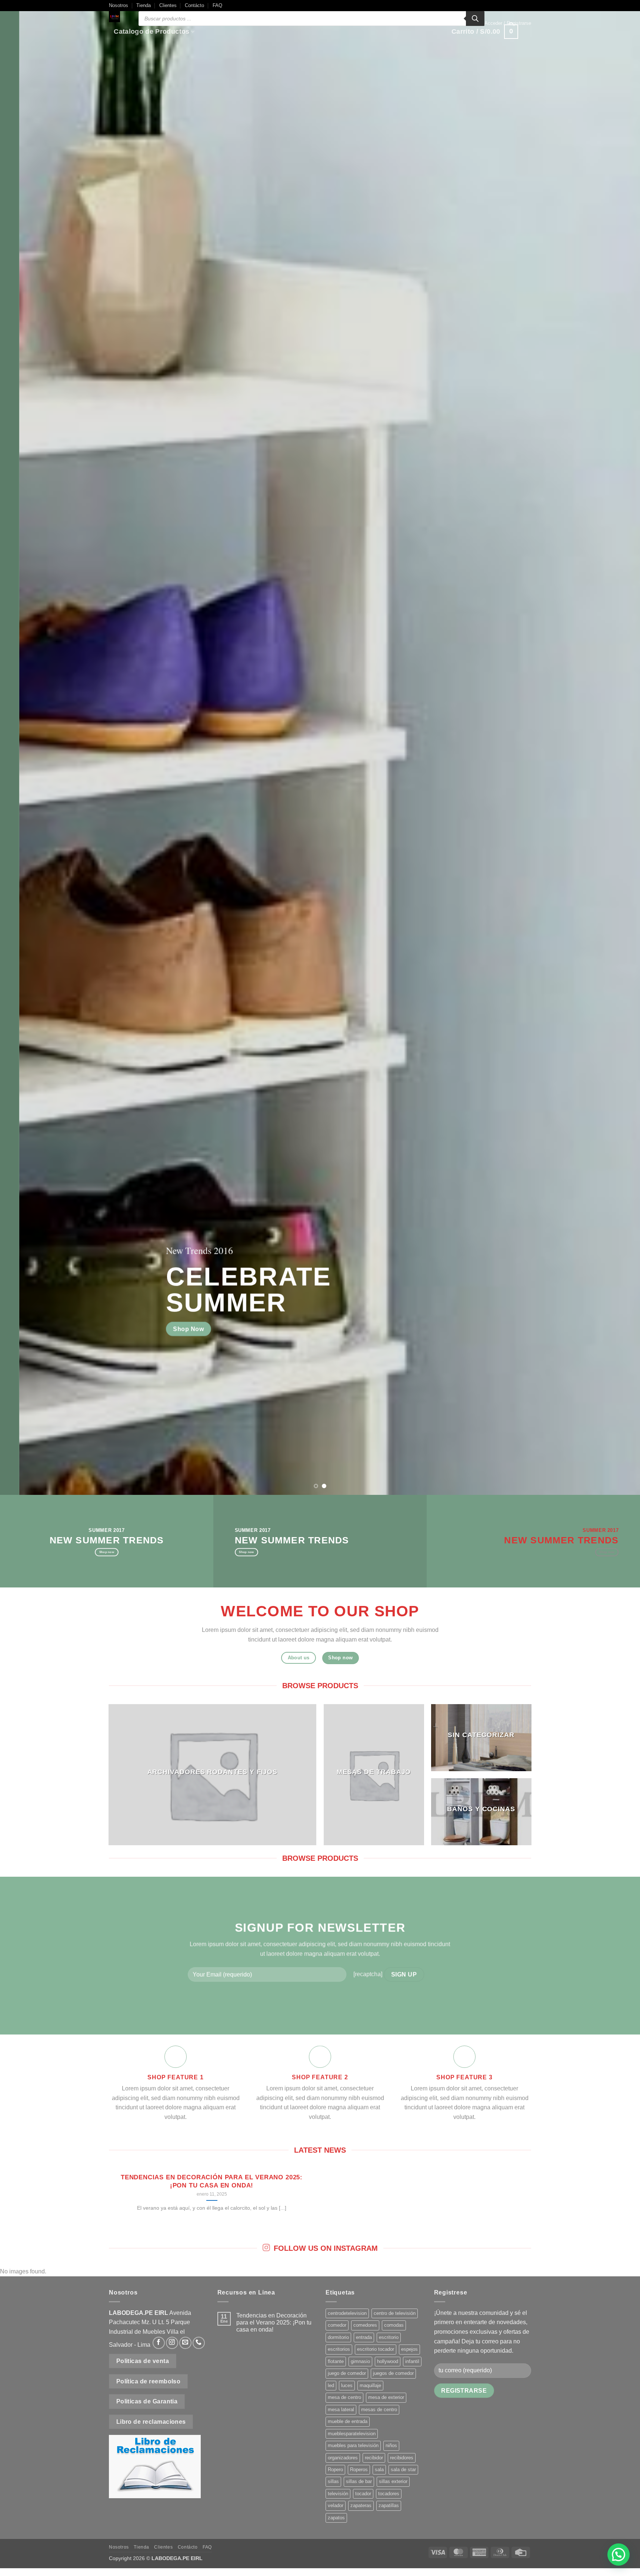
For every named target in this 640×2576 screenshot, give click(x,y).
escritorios (339, 2349)
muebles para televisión (353, 2445)
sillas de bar (359, 2481)
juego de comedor (347, 2373)
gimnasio (360, 2361)
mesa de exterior (386, 2397)
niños (391, 2445)
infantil (412, 2361)
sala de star (403, 2470)
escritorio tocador (376, 2349)
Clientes (168, 5)
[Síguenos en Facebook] (159, 2343)
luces (347, 2385)
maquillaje (370, 2385)
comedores (365, 2325)
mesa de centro (344, 2397)
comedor (337, 2325)
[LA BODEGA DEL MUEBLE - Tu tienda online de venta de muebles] (118, 17)
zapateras (361, 2505)
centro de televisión (395, 2313)
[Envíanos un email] (185, 2343)
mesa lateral (341, 2410)
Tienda (144, 5)
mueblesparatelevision (352, 2434)
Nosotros (119, 5)
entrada (364, 2337)
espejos (409, 2349)
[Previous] (22, 747)
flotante (336, 2361)
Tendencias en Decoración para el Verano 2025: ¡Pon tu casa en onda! (212, 2181)
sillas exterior (393, 2481)
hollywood (388, 2361)
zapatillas (389, 2505)
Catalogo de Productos (151, 31)
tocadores (389, 2494)
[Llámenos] (199, 2343)
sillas (333, 2481)
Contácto (194, 5)
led (331, 2385)
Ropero (335, 2470)
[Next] (618, 747)
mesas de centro (379, 2410)
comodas (394, 2325)
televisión (338, 2494)
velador (336, 2505)
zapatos (336, 2518)
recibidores (402, 2458)
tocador (363, 2494)
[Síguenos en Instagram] (172, 2343)
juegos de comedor (393, 2373)
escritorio (389, 2337)
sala (379, 2470)
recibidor (374, 2458)
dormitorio (338, 2337)
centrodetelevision (347, 2313)
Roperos (359, 2470)
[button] (508, 23)
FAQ (217, 5)
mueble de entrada (348, 2421)
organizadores (343, 2458)
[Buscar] (475, 19)
